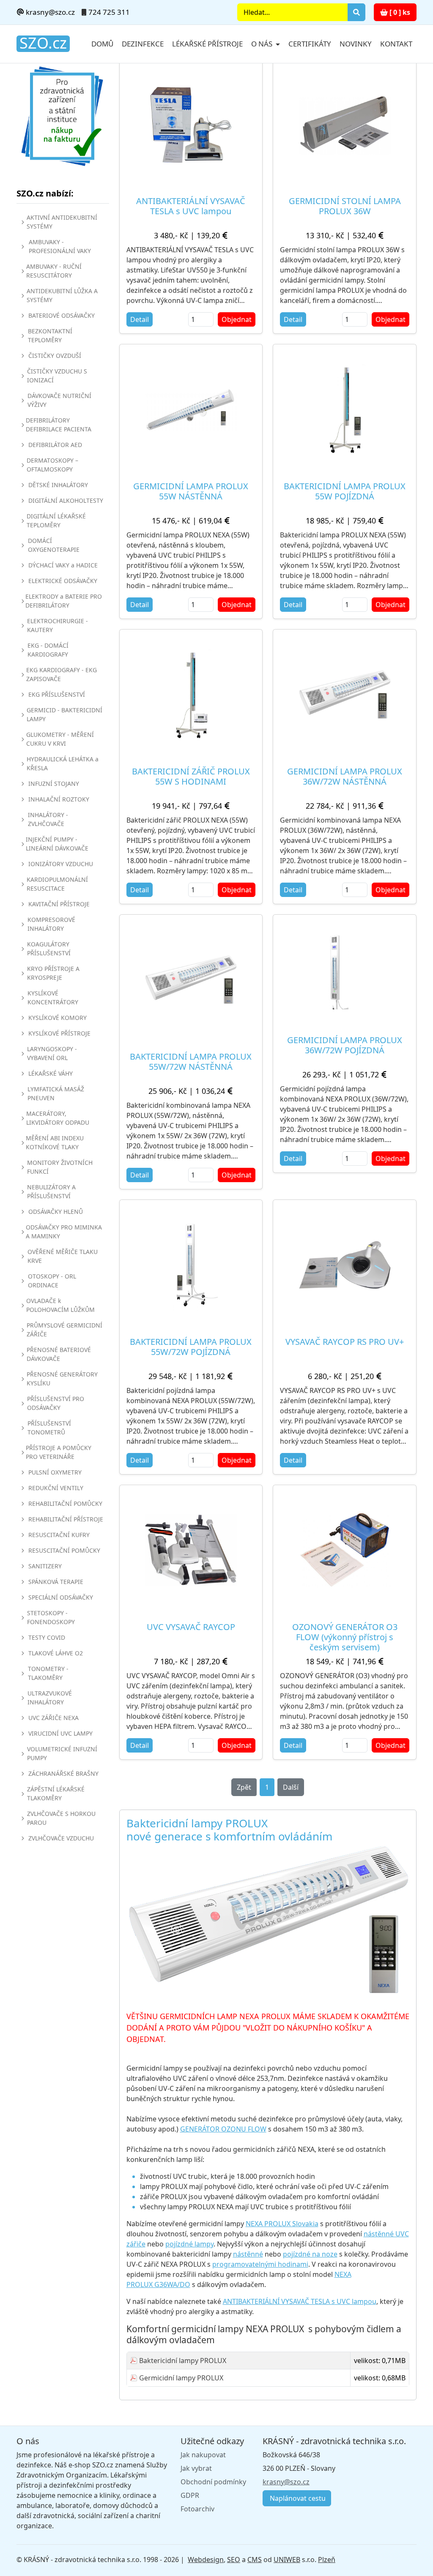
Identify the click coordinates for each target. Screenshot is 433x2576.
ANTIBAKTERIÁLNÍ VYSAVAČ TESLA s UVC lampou (191, 206)
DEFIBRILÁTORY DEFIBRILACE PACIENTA (59, 425)
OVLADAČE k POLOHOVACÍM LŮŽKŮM (60, 1305)
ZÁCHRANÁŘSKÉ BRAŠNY (63, 1773)
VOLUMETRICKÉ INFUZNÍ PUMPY (62, 1753)
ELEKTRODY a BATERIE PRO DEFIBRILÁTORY (64, 601)
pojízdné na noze (310, 2254)
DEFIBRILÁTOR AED (55, 445)
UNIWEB (287, 2560)
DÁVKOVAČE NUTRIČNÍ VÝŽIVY (59, 400)
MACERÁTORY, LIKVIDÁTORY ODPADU (58, 1118)
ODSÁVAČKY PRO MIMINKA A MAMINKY (64, 1232)
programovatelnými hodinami (260, 2264)
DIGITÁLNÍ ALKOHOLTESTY (66, 500)
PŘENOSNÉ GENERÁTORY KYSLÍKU (62, 1379)
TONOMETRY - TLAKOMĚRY (48, 1673)
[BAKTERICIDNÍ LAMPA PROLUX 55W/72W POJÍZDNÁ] (191, 1265)
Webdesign (206, 2560)
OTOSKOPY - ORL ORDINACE (52, 1281)
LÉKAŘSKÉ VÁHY (51, 1073)
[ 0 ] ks (399, 12)
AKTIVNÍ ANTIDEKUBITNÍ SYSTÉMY (62, 222)
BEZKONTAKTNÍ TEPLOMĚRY (50, 335)
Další (291, 1787)
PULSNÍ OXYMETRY (55, 1472)
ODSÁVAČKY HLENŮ (56, 1212)
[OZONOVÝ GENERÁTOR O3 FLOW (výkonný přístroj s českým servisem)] (345, 1550)
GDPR (190, 2495)
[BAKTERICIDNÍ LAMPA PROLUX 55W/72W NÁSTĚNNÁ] (191, 980)
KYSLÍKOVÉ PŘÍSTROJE (59, 1033)
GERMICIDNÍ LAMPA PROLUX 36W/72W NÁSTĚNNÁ (345, 776)
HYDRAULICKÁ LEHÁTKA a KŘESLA (63, 763)
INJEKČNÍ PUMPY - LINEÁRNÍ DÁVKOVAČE (57, 844)
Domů (102, 44)
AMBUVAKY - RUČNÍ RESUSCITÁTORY (54, 271)
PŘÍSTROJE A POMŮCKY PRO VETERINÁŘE (59, 1452)
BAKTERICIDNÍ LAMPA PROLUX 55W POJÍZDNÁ (345, 491)
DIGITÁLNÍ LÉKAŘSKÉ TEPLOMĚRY (56, 521)
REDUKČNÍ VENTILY (56, 1488)
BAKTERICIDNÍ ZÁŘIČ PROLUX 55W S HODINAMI (191, 776)
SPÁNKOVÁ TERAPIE (56, 1582)
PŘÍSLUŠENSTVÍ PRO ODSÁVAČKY (56, 1403)
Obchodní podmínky (213, 2482)
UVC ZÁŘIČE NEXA (53, 1718)
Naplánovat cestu (297, 2498)
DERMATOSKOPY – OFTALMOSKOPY (52, 465)
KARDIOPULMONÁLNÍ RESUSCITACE (57, 884)
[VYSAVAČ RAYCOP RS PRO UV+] (345, 1265)
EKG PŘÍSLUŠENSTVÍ (57, 694)
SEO (234, 2560)
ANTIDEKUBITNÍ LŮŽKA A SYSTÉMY (62, 295)
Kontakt (396, 44)
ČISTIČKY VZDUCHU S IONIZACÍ (57, 376)
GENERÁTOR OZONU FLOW (223, 2129)
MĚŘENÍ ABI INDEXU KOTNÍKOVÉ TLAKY (55, 1142)
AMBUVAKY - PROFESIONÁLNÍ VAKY (60, 246)
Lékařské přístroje (207, 44)
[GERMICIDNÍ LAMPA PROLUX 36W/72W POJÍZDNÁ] (336, 972)
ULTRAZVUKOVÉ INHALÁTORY (50, 1698)
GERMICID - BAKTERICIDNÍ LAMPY (64, 714)
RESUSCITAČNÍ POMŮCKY (64, 1550)
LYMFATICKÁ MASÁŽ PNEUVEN (56, 1093)
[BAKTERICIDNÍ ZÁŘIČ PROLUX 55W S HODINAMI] (191, 695)
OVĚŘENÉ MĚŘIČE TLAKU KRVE (63, 1256)
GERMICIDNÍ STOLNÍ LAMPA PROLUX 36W (345, 206)
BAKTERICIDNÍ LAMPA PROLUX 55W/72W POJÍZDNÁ (191, 1347)
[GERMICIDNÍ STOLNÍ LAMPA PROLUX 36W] (345, 124)
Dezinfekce (143, 44)
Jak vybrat (196, 2468)
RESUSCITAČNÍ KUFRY (59, 1535)
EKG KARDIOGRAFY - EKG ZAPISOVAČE (62, 674)
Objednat (237, 319)
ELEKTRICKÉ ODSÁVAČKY (63, 581)
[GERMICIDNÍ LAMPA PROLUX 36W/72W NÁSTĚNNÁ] (345, 695)
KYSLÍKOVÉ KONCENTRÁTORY (53, 998)
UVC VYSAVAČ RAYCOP (191, 1627)
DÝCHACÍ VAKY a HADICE (63, 565)
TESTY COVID (47, 1637)
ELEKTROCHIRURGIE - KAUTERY (58, 625)
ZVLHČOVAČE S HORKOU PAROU (61, 1818)
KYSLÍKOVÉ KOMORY (58, 1018)
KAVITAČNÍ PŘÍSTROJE (59, 904)
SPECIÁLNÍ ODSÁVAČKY (61, 1597)
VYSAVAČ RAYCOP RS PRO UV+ (345, 1342)
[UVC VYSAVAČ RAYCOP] (191, 1550)
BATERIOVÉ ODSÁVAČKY (62, 315)
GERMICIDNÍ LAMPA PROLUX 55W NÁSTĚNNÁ (191, 491)
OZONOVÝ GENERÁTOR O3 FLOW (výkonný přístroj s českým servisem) (345, 1637)
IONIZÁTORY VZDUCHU (61, 864)
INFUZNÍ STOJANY (54, 784)
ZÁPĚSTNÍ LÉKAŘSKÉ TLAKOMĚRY (56, 1794)
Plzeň (327, 2560)
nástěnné (248, 2254)
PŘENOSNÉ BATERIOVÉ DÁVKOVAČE (59, 1354)
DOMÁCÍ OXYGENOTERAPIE (54, 545)
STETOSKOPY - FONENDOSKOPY (51, 1617)
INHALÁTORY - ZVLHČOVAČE (48, 819)
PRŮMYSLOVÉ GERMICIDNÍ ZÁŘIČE (64, 1330)
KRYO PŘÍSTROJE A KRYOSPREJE (53, 973)
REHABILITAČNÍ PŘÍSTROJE (66, 1519)
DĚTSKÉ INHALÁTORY (58, 485)
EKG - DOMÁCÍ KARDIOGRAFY (48, 650)
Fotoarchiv (197, 2509)
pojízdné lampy (189, 2244)
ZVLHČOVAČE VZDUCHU (61, 1838)
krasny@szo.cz (49, 12)
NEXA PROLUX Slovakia (282, 2224)
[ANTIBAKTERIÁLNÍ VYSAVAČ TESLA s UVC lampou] (191, 124)
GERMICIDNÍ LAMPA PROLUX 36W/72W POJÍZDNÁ (345, 1045)
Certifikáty (310, 44)
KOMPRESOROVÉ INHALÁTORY (51, 924)
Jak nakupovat (203, 2455)
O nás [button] (263, 44)
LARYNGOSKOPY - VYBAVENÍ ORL (52, 1053)
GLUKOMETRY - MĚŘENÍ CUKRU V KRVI (60, 739)
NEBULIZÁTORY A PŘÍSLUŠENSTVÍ (51, 1191)
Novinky (356, 44)
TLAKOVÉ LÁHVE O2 (56, 1653)
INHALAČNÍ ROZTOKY (59, 799)
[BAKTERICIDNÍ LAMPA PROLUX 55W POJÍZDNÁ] (345, 409)
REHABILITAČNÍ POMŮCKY (65, 1503)
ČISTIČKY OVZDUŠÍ (55, 356)
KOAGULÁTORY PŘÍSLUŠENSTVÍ (49, 949)
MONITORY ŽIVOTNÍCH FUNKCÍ (60, 1167)
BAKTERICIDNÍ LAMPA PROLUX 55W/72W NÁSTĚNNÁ (191, 1062)
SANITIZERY (45, 1566)
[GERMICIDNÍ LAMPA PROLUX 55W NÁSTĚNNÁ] (191, 409)
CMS (255, 2560)
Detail (140, 319)
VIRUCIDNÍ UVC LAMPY (60, 1733)
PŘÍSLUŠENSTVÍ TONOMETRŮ (49, 1428)
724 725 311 (109, 12)
